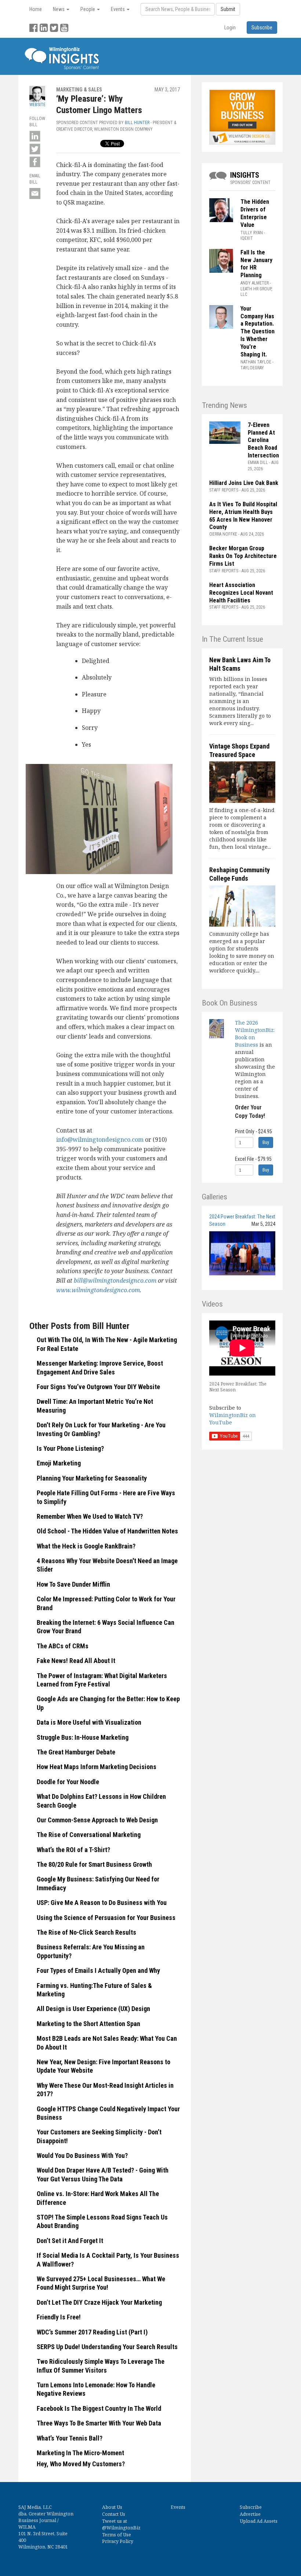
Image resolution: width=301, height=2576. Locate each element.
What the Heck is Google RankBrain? (86, 1546)
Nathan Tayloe (256, 362)
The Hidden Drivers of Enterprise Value (255, 213)
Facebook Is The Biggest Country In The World (99, 2408)
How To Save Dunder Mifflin (73, 1584)
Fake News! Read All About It (76, 1661)
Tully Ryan (252, 233)
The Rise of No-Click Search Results (86, 1932)
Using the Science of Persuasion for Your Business (106, 1918)
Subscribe (251, 2507)
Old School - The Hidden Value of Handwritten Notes (107, 1531)
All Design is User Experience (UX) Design (93, 2009)
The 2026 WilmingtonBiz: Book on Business (255, 1034)
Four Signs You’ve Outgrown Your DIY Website (98, 1387)
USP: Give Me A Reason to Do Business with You (102, 1903)
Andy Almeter (255, 283)
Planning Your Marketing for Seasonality (92, 1478)
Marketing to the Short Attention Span (88, 2024)
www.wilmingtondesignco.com (98, 1290)
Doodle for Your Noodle (68, 1782)
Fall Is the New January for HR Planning (256, 264)
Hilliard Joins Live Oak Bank (244, 483)
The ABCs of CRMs (63, 1646)
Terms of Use (117, 2535)
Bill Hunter (137, 123)
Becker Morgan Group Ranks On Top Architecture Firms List (243, 556)
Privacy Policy (118, 2541)
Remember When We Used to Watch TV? (90, 1516)
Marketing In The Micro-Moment (80, 2453)
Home (36, 9)
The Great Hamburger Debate (76, 1752)
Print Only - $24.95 (253, 1131)
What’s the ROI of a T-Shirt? (73, 1850)
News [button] (59, 9)
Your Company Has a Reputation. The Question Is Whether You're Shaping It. (258, 331)
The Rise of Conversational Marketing (89, 1835)
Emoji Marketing (59, 1463)
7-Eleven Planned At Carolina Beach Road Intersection (263, 440)
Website (37, 105)
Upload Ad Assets (259, 2521)
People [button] (88, 9)
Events (178, 2507)
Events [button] (118, 9)
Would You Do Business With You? (82, 2155)
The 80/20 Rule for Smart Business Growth (94, 1864)
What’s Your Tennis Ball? (70, 2438)
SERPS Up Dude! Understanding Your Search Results (107, 2347)
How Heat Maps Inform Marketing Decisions (97, 1767)
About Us (112, 2507)
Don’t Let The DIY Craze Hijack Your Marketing (99, 2302)
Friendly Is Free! (59, 2317)
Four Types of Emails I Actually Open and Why (98, 1970)
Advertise (250, 2514)
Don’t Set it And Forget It (70, 2241)
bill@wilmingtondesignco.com (115, 1280)
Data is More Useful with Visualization (89, 1722)
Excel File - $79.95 (253, 1159)
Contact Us (114, 2514)
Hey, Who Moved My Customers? (81, 2464)
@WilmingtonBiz (121, 2528)
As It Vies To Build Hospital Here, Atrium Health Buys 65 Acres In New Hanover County (243, 516)
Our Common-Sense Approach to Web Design (97, 1820)
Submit (228, 9)
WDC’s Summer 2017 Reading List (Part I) (92, 2332)
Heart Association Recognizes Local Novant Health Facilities (241, 593)
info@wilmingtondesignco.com (100, 1140)
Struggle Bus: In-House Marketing (83, 1737)
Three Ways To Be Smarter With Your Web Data (99, 2423)
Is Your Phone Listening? (70, 1448)
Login (230, 28)
